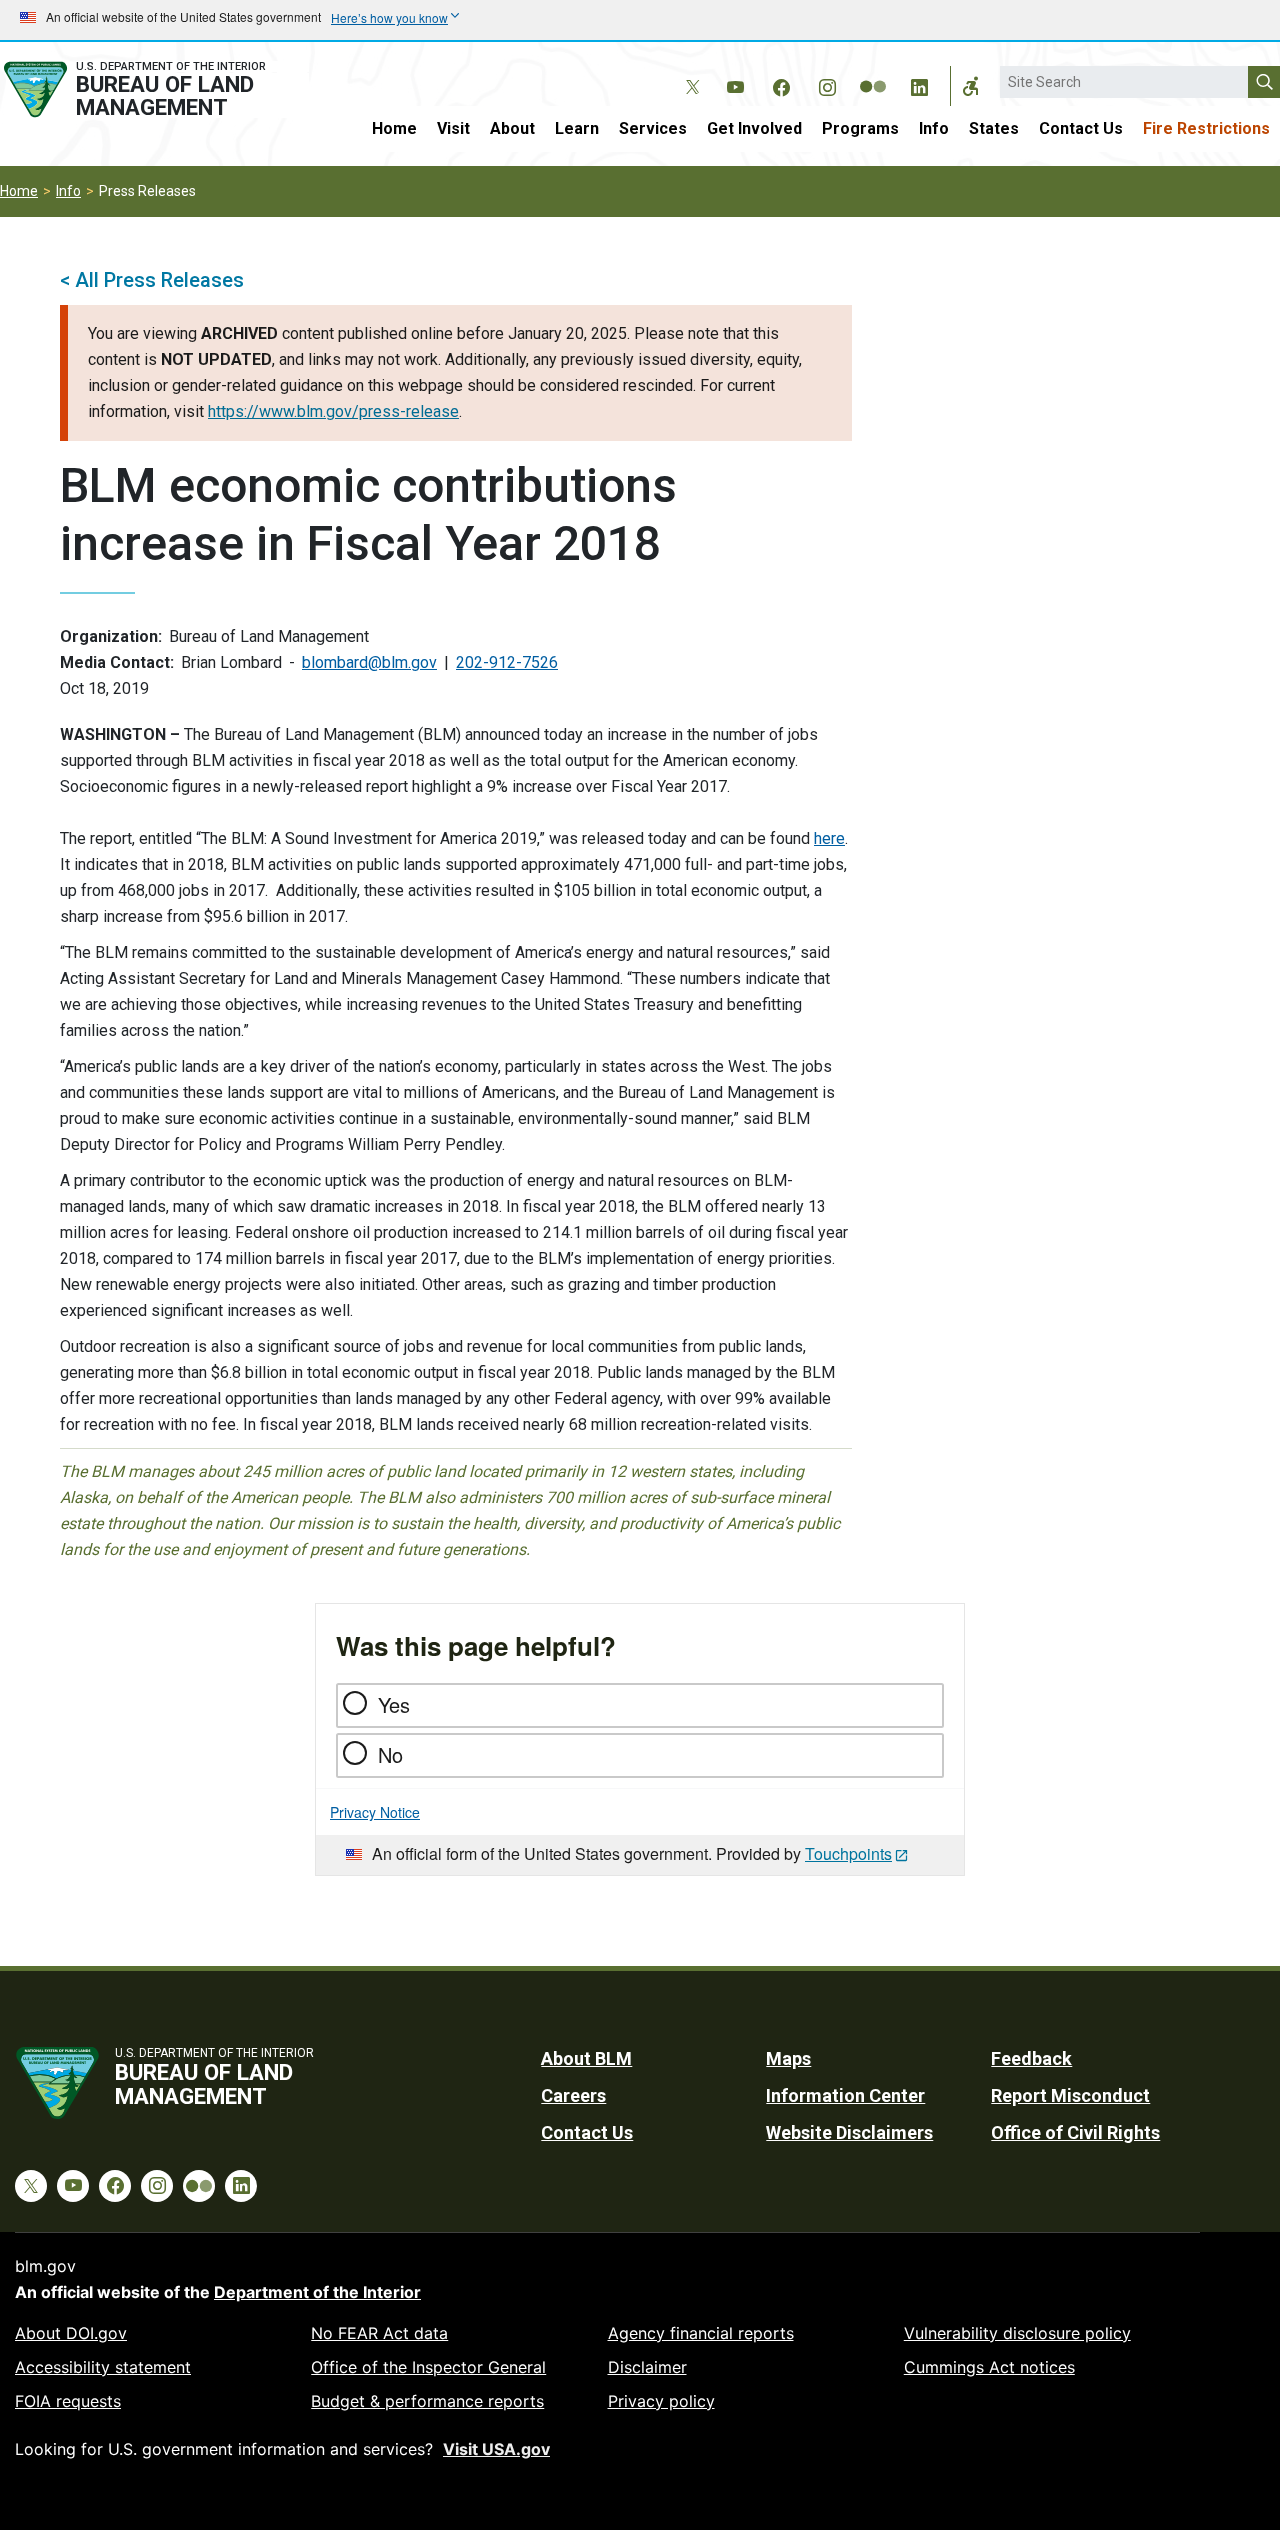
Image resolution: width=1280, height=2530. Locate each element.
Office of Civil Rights (1075, 2132)
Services (653, 128)
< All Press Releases (152, 280)
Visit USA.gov (496, 2449)
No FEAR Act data (379, 2333)
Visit (453, 128)
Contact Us (1081, 128)
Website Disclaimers (849, 2132)
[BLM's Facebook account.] (781, 84)
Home (394, 128)
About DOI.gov (71, 2333)
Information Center (845, 2095)
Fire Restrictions (1206, 128)
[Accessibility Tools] (971, 86)
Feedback (1031, 2058)
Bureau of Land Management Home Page (154, 89)
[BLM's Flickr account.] (873, 72)
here (829, 838)
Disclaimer (647, 2367)
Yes (394, 1704)
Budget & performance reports (427, 2401)
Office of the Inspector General (428, 2367)
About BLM (586, 2058)
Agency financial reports (701, 2333)
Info (934, 128)
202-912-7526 (507, 662)
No (390, 1754)
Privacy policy (661, 2401)
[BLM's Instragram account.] (827, 84)
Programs (860, 128)
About (512, 128)
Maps (788, 2058)
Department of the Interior (317, 2292)
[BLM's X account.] (689, 72)
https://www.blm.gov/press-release (333, 411)
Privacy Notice (375, 1812)
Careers (573, 2095)
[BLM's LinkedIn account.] (919, 84)
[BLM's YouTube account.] (735, 84)
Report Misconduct (1070, 2095)
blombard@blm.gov (369, 662)
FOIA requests (68, 2401)
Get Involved (754, 128)
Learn (577, 128)
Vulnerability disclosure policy (1017, 2333)
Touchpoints (848, 1853)
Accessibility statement (103, 2367)
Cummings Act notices (989, 2367)
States (994, 128)
